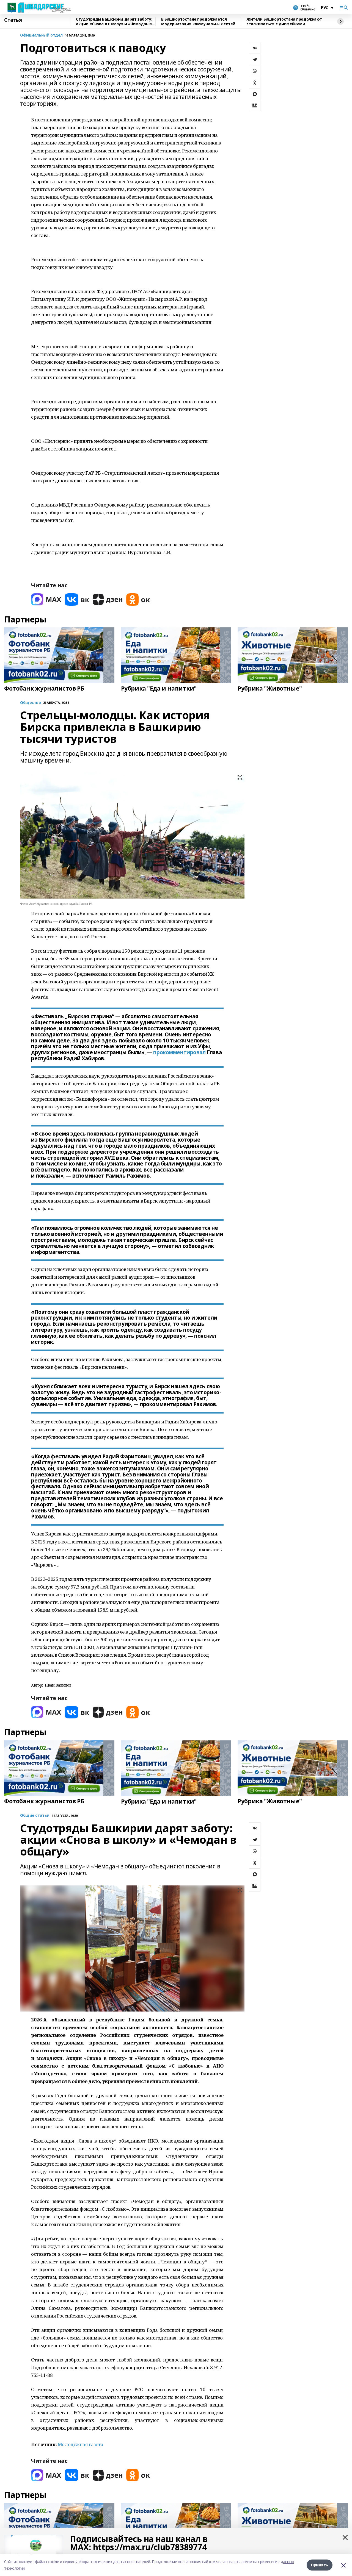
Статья (13, 20)
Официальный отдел (41, 35)
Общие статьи (35, 1816)
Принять (320, 2565)
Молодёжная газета (81, 2444)
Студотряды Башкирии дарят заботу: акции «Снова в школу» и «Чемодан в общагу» (114, 22)
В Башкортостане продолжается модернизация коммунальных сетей (198, 22)
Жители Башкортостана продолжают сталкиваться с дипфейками (284, 22)
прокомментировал (179, 1052)
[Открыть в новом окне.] (46, 600)
